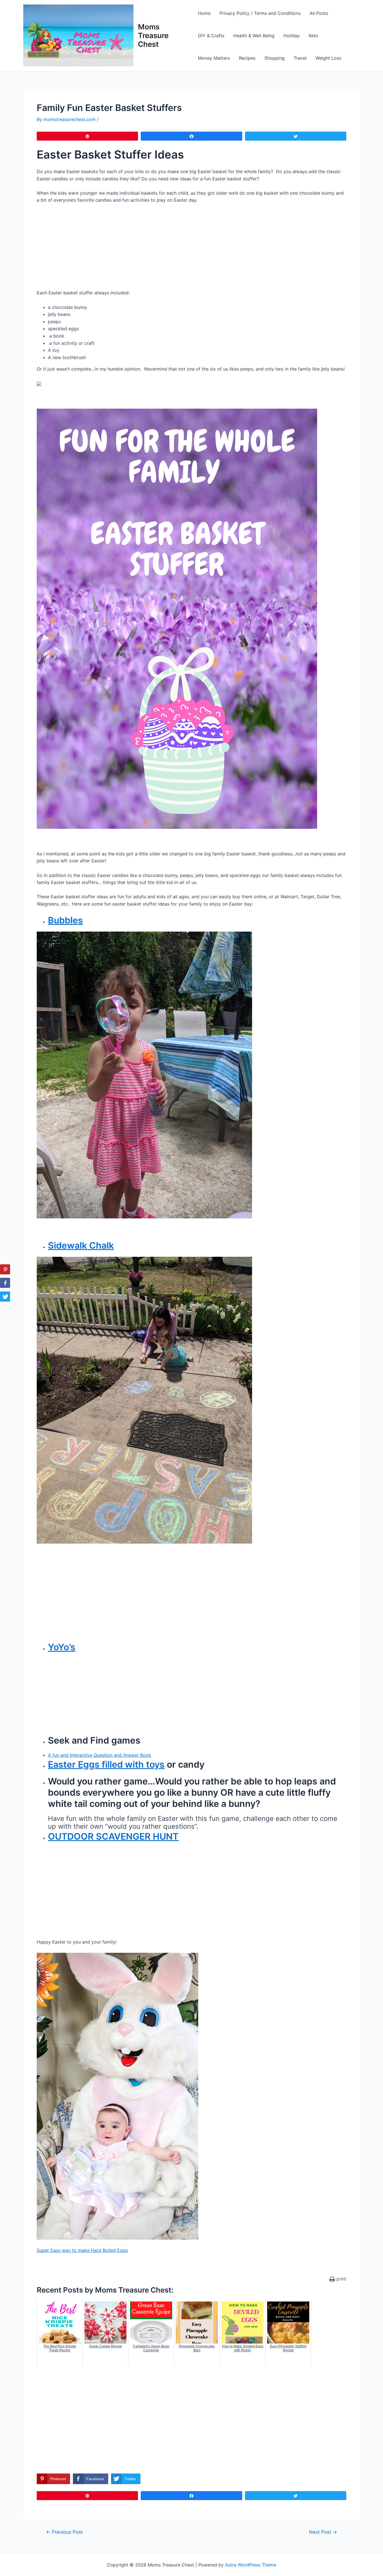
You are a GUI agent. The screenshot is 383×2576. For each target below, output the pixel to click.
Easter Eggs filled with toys (106, 1764)
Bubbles (65, 920)
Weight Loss (328, 58)
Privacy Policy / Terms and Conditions (260, 13)
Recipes (247, 58)
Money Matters (214, 58)
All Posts (319, 13)
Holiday (292, 36)
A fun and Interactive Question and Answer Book (100, 1755)
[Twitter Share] (5, 1297)
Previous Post (64, 2532)
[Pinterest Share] (5, 1269)
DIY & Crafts (211, 36)
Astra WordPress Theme (251, 2565)
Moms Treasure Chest (153, 35)
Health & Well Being (254, 36)
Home (204, 13)
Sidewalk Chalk (81, 1245)
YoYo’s (62, 1647)
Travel (300, 58)
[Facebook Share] (5, 1283)
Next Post (323, 2532)
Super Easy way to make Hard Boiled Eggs (82, 2250)
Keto (313, 36)
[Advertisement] (191, 250)
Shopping (274, 58)
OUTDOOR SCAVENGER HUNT (113, 1836)
